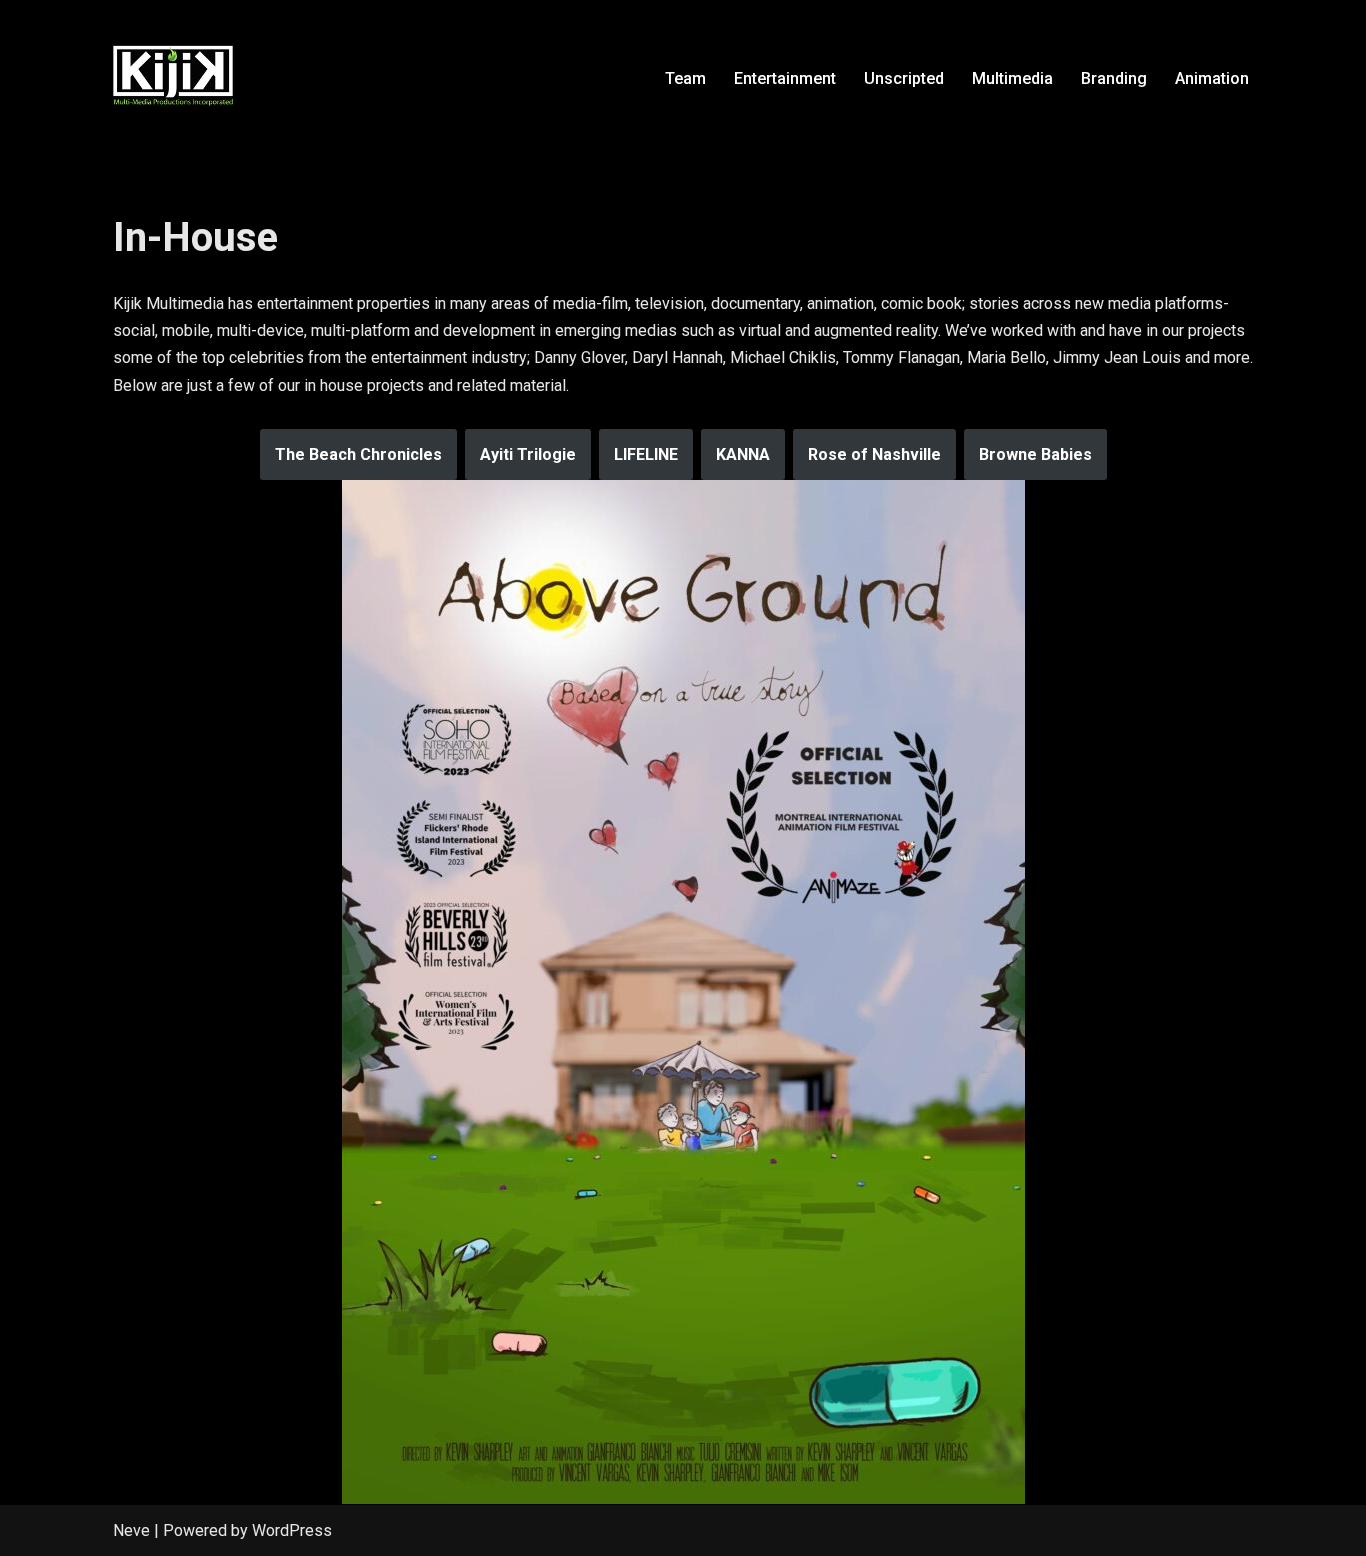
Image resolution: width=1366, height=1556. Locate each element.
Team (685, 78)
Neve (131, 1530)
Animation (1212, 78)
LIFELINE (646, 454)
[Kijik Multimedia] (173, 78)
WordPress (292, 1530)
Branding (1114, 78)
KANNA (743, 454)
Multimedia (1012, 78)
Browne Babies (1035, 454)
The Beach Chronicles (358, 454)
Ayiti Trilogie (528, 454)
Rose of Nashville (874, 454)
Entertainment (785, 78)
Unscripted (904, 78)
